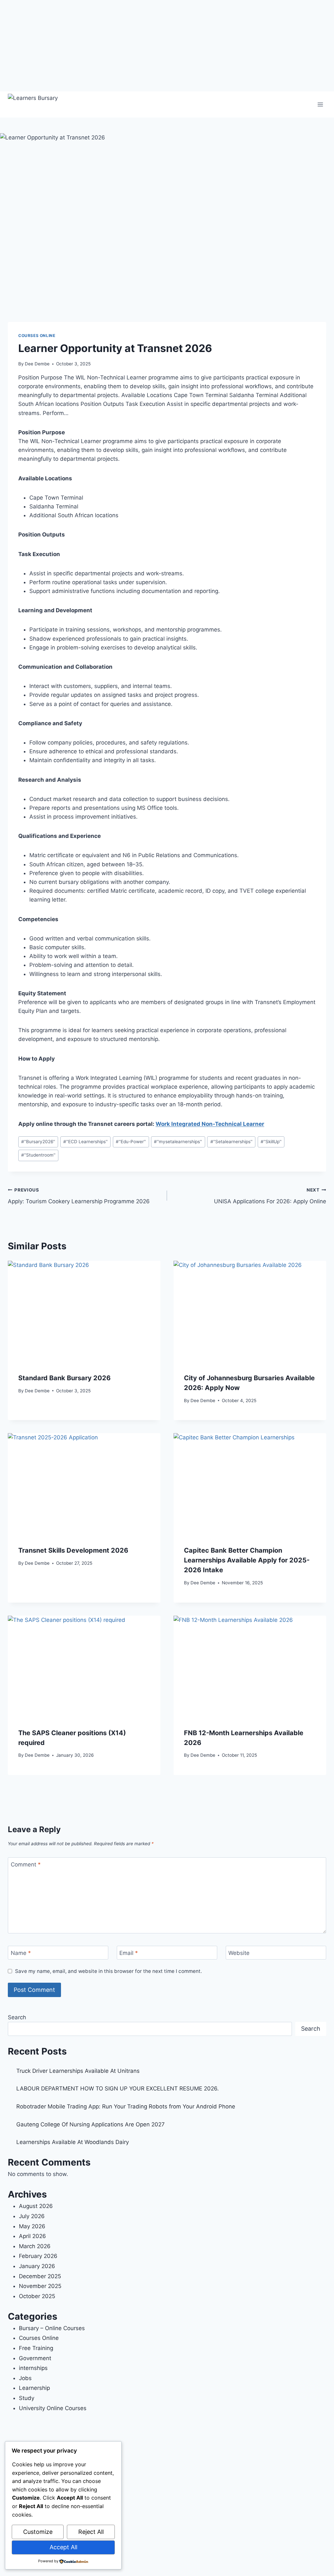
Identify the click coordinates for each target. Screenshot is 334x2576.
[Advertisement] (167, 46)
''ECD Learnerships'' (85, 1142)
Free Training (36, 2348)
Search (17, 2017)
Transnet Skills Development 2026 (73, 1550)
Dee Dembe (37, 364)
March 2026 (35, 2246)
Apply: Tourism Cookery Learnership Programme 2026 (79, 1196)
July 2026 (32, 2216)
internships (33, 2368)
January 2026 (37, 2266)
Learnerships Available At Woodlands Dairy (73, 2142)
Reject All (91, 2532)
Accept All (63, 2547)
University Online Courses (53, 2408)
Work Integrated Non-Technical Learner (210, 1124)
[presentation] (84, 1312)
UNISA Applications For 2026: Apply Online (270, 1196)
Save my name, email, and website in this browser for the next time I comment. (108, 1971)
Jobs (25, 2378)
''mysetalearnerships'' (178, 1142)
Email (129, 1953)
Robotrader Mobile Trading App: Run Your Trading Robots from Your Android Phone (126, 2106)
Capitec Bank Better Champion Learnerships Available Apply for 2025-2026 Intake (247, 1560)
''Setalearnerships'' (231, 1142)
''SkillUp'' (271, 1142)
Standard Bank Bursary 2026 (64, 1378)
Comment (26, 1864)
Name (21, 1953)
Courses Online (37, 336)
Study (27, 2398)
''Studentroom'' (38, 1155)
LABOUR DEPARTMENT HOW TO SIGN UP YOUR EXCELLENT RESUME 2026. (118, 2088)
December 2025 (40, 2276)
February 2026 (38, 2256)
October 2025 (37, 2296)
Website (239, 1953)
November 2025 (40, 2286)
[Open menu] (320, 104)
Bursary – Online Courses (52, 2328)
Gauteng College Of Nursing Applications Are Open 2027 (91, 2124)
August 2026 (36, 2206)
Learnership (34, 2388)
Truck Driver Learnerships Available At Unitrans (78, 2071)
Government (35, 2358)
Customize (38, 2532)
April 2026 (32, 2236)
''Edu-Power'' (131, 1142)
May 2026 (32, 2226)
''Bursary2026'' (38, 1142)
